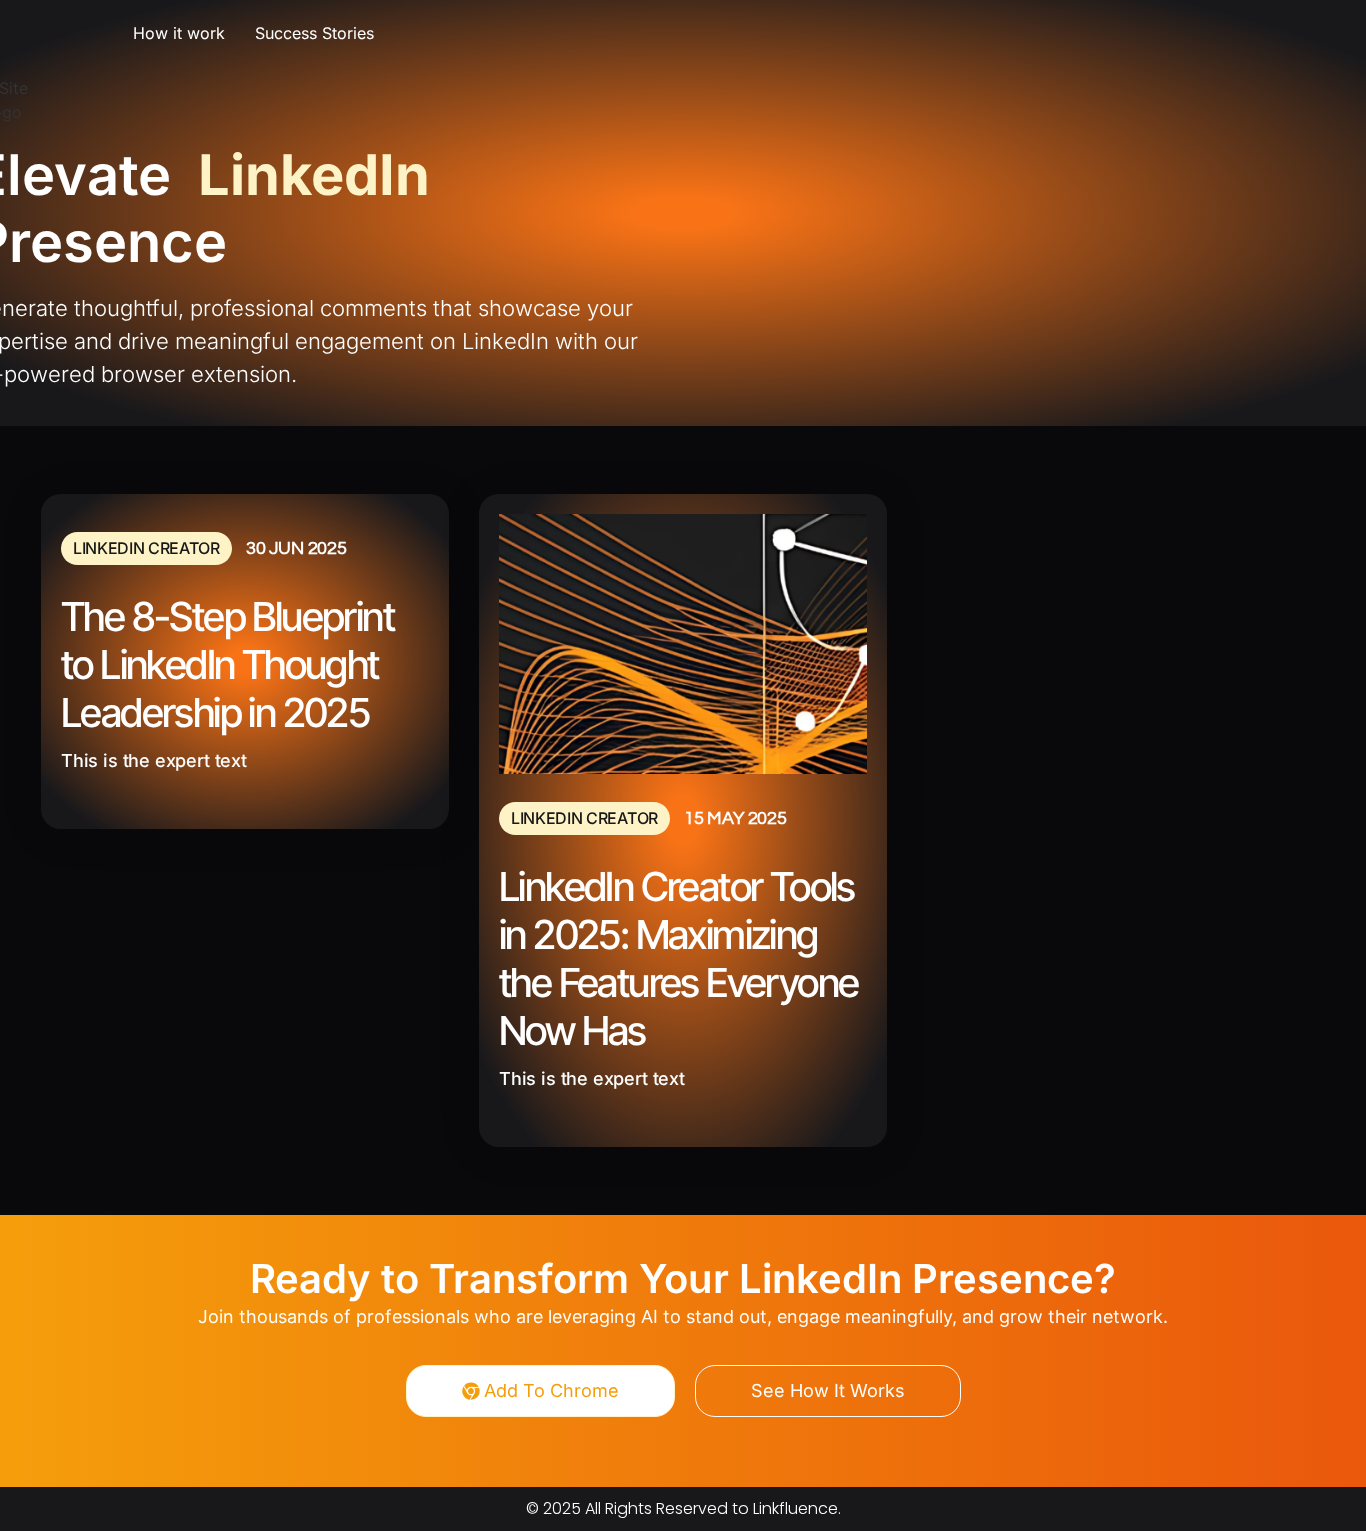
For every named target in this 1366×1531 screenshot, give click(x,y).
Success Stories (314, 33)
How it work (179, 33)
